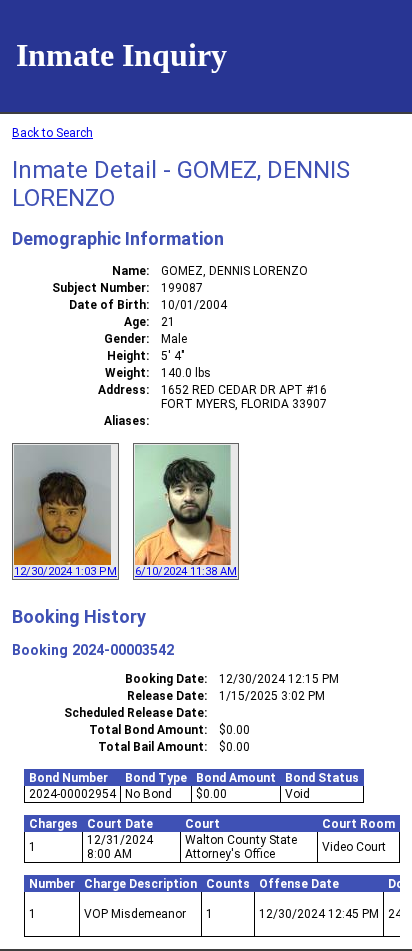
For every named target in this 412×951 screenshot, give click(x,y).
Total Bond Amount (146, 730)
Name (129, 271)
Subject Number (99, 288)
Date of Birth (107, 305)
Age (135, 322)
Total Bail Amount (151, 747)
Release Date (165, 696)
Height (126, 356)
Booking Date (164, 679)
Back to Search (52, 133)
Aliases (125, 421)
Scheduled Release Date (134, 713)
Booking (40, 650)
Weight (125, 373)
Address (122, 390)
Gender (125, 339)
